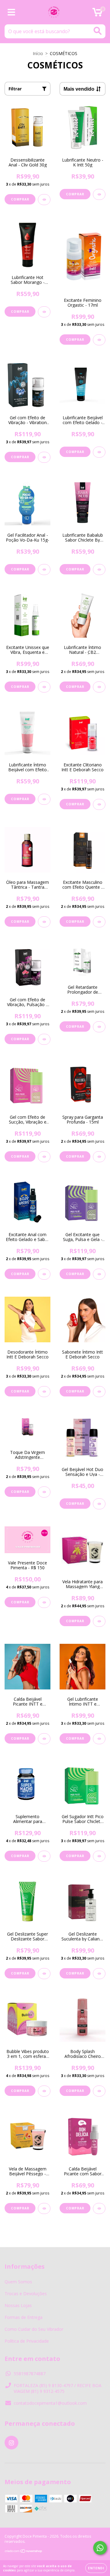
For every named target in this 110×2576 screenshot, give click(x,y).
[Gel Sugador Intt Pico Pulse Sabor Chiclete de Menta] (99, 1856)
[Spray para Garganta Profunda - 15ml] (99, 1157)
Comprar (75, 1156)
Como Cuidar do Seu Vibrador (34, 2329)
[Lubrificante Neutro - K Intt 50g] (99, 194)
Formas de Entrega (24, 2317)
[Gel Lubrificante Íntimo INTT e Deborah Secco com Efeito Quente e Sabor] (99, 1739)
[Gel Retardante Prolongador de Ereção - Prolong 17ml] (99, 1027)
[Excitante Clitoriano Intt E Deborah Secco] (99, 804)
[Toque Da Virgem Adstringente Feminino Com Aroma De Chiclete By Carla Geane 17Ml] (44, 1492)
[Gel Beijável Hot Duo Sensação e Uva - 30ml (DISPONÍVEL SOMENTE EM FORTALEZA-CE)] (99, 1504)
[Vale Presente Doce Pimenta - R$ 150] (44, 1602)
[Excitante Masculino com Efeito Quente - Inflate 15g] (99, 922)
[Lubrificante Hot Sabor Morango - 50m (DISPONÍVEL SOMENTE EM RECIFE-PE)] (44, 312)
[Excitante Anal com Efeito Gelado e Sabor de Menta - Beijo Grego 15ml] (44, 1274)
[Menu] (11, 12)
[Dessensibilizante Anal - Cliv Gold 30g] (44, 200)
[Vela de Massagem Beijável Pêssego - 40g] (44, 2208)
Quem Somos (18, 2282)
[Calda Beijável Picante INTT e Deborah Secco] (44, 1739)
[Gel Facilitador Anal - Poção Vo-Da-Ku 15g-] (44, 570)
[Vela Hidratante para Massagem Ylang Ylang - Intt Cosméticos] (99, 1621)
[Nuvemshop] (24, 2552)
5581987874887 (30, 2374)
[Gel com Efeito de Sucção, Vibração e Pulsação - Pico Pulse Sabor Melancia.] (44, 1157)
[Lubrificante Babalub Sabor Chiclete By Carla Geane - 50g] (99, 570)
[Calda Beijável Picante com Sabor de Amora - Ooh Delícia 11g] (99, 2208)
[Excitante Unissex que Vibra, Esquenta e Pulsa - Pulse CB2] (44, 687)
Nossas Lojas (18, 2305)
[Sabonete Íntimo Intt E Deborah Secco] (99, 1392)
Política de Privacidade (27, 2341)
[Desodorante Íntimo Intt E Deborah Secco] (44, 1392)
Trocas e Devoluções (26, 2294)
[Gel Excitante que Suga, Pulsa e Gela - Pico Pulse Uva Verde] (99, 1274)
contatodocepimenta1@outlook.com (50, 2403)
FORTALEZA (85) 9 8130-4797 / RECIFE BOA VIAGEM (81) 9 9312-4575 (58, 2388)
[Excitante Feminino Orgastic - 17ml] (99, 340)
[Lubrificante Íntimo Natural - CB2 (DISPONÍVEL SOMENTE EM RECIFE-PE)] (99, 687)
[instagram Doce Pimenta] (11, 2443)
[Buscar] (98, 31)
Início (38, 53)
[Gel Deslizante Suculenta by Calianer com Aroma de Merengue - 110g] (99, 1974)
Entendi (96, 2568)
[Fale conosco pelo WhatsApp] (100, 2548)
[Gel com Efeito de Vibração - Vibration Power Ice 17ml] (44, 457)
